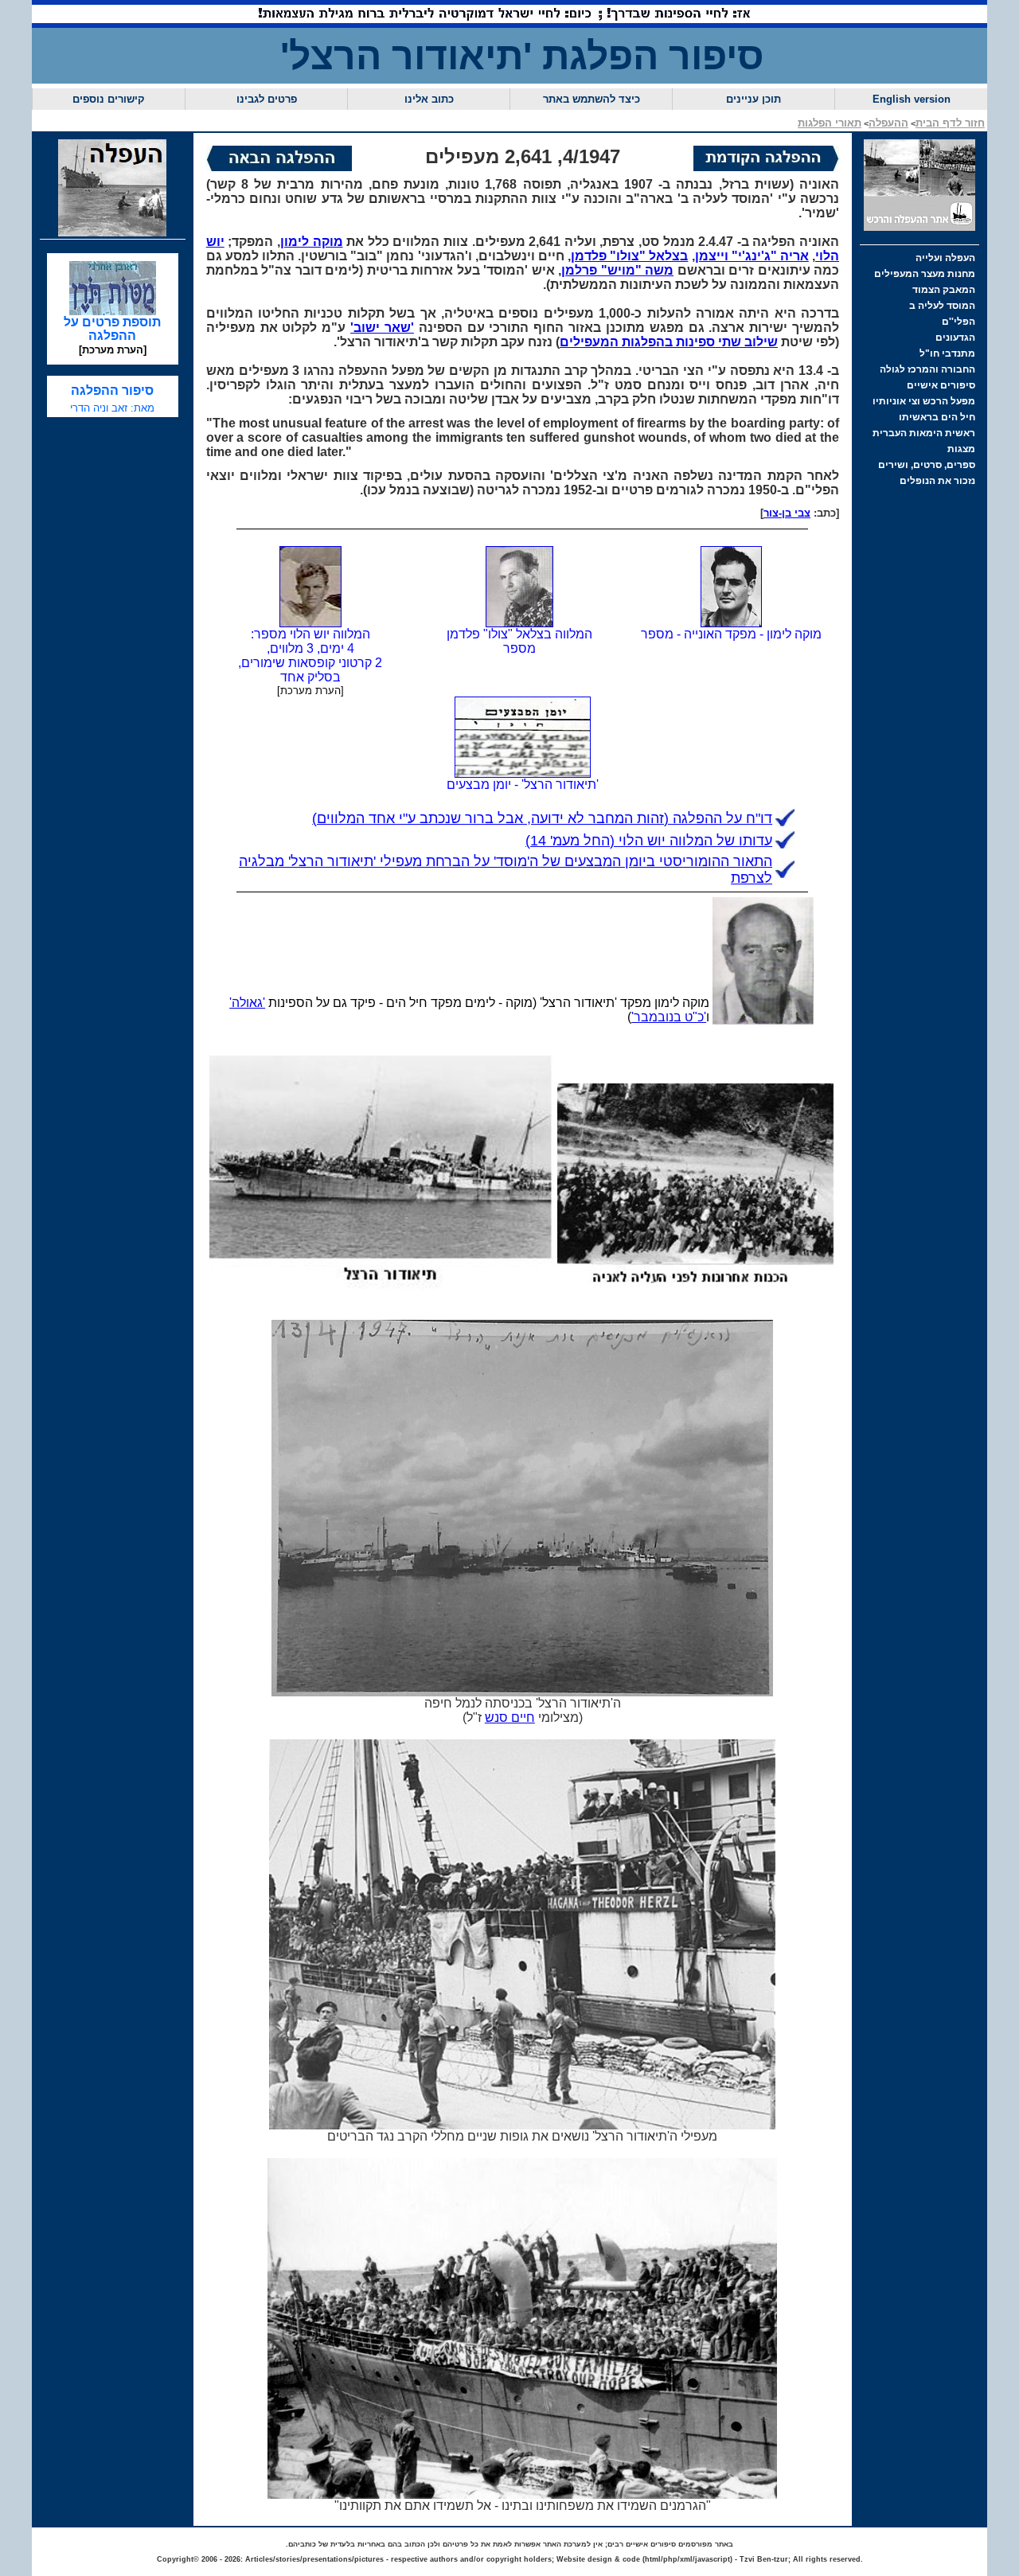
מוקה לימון (312, 242)
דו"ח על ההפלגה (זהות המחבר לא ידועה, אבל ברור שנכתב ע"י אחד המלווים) (542, 818)
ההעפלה (888, 123)
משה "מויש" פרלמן (617, 270)
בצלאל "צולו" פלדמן (629, 256)
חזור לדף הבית (950, 123)
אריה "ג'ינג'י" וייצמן (752, 256)
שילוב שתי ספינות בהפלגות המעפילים (669, 342)
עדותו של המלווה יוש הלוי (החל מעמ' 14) (649, 841)
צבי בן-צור (787, 513)
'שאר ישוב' (382, 328)
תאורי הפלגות (830, 123)
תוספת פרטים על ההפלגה (112, 329)
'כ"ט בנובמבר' (669, 1017)
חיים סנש (510, 1717)
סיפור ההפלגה (112, 390)
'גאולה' (247, 1003)
